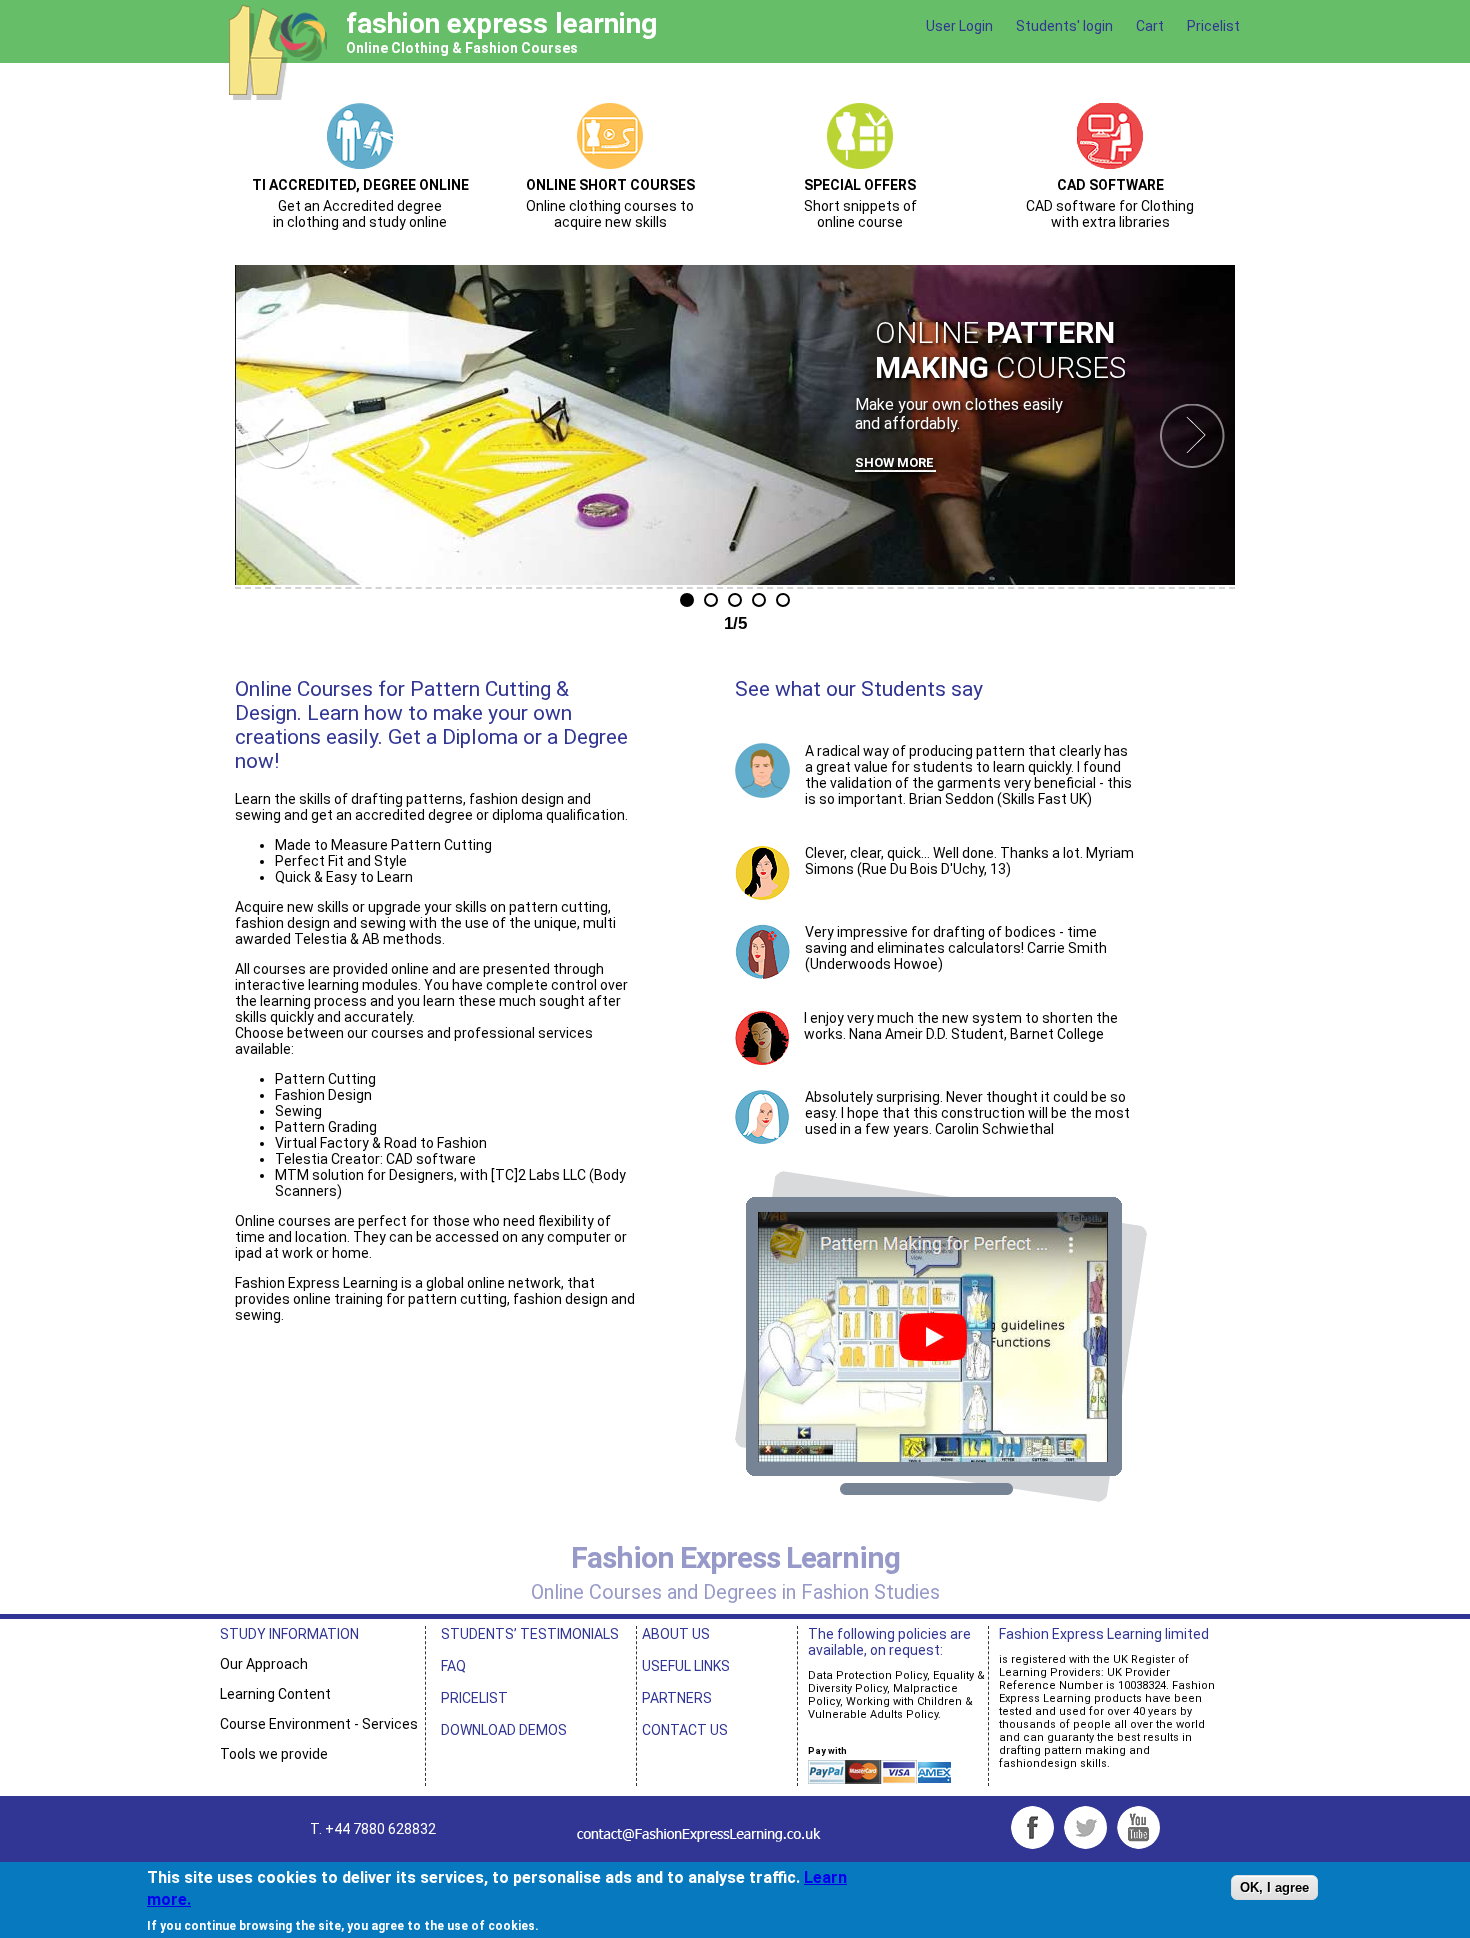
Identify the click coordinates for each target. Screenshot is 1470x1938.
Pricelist (1213, 26)
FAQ (453, 1666)
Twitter (1085, 1827)
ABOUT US (676, 1634)
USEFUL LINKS (686, 1666)
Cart (1150, 26)
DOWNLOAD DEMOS (504, 1730)
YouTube (1138, 1827)
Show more (894, 462)
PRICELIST (474, 1698)
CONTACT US (685, 1730)
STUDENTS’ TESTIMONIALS (530, 1634)
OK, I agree (1274, 1888)
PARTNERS (677, 1698)
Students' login (1064, 26)
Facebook (1032, 1827)
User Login (959, 26)
